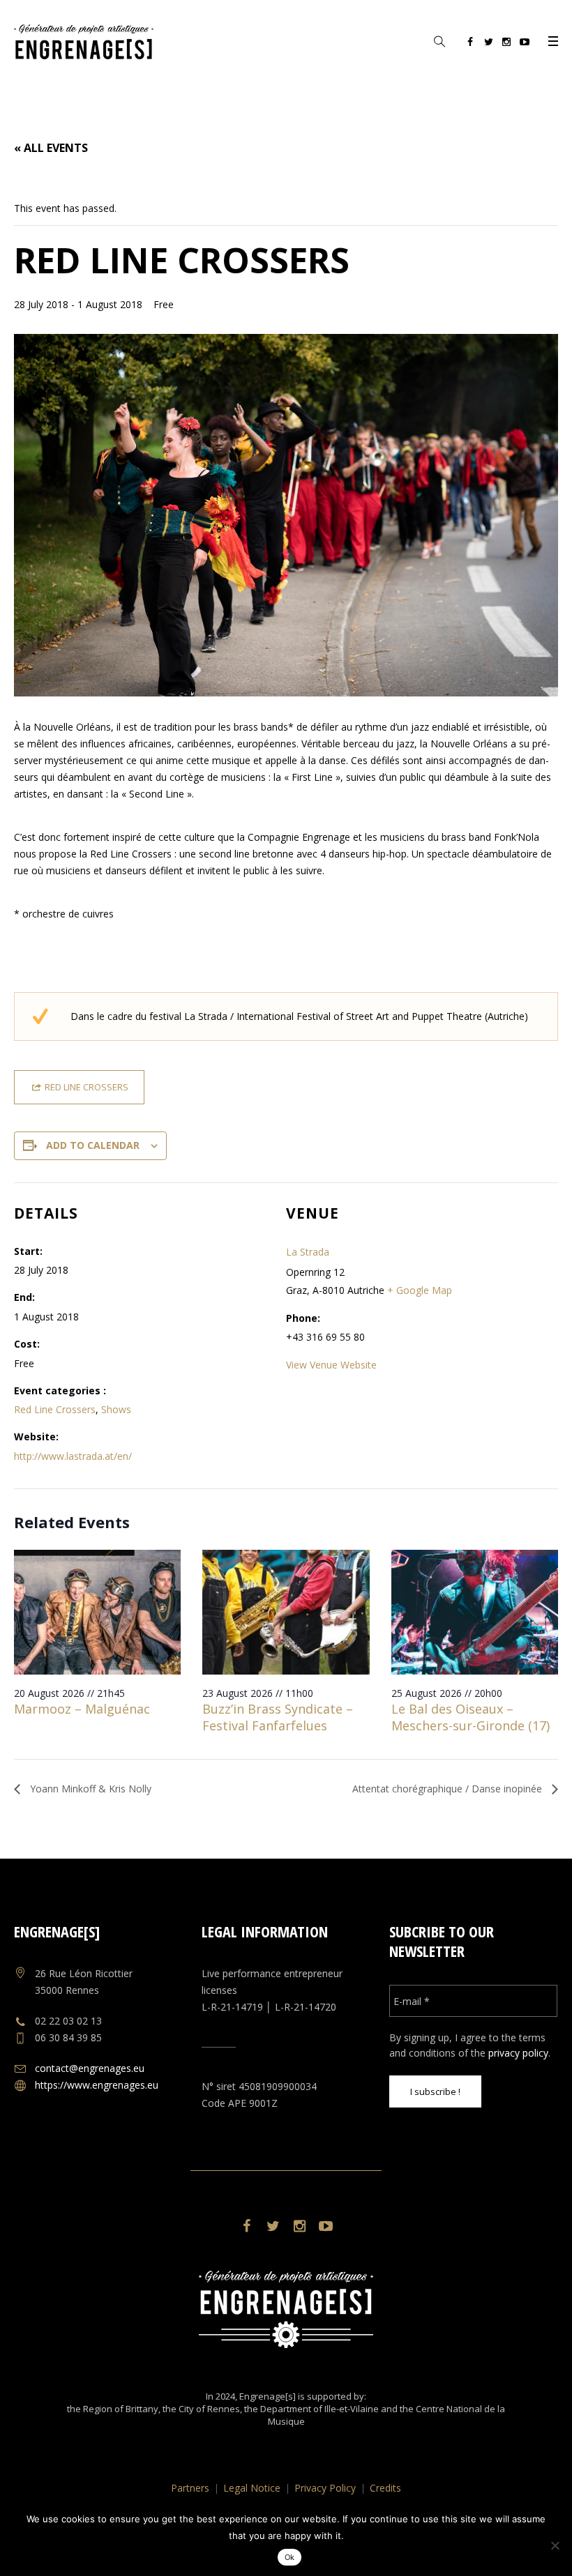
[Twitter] (488, 44)
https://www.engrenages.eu (97, 2085)
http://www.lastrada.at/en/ (73, 1456)
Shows (116, 1409)
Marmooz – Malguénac (82, 1709)
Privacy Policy (325, 2488)
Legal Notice (252, 2488)
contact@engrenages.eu (90, 2068)
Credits (385, 2488)
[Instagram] (506, 44)
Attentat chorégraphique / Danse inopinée (449, 1789)
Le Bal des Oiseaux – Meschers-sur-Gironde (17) (471, 1717)
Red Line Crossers (55, 1409)
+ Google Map (420, 1290)
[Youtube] (525, 44)
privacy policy (518, 2053)
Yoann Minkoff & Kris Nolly (89, 1789)
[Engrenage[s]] (286, 2309)
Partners (190, 2488)
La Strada (308, 1252)
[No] (555, 2545)
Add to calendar (93, 1145)
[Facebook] (470, 44)
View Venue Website (331, 1365)
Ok (290, 2557)
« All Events (51, 148)
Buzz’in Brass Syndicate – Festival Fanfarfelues (278, 1717)
